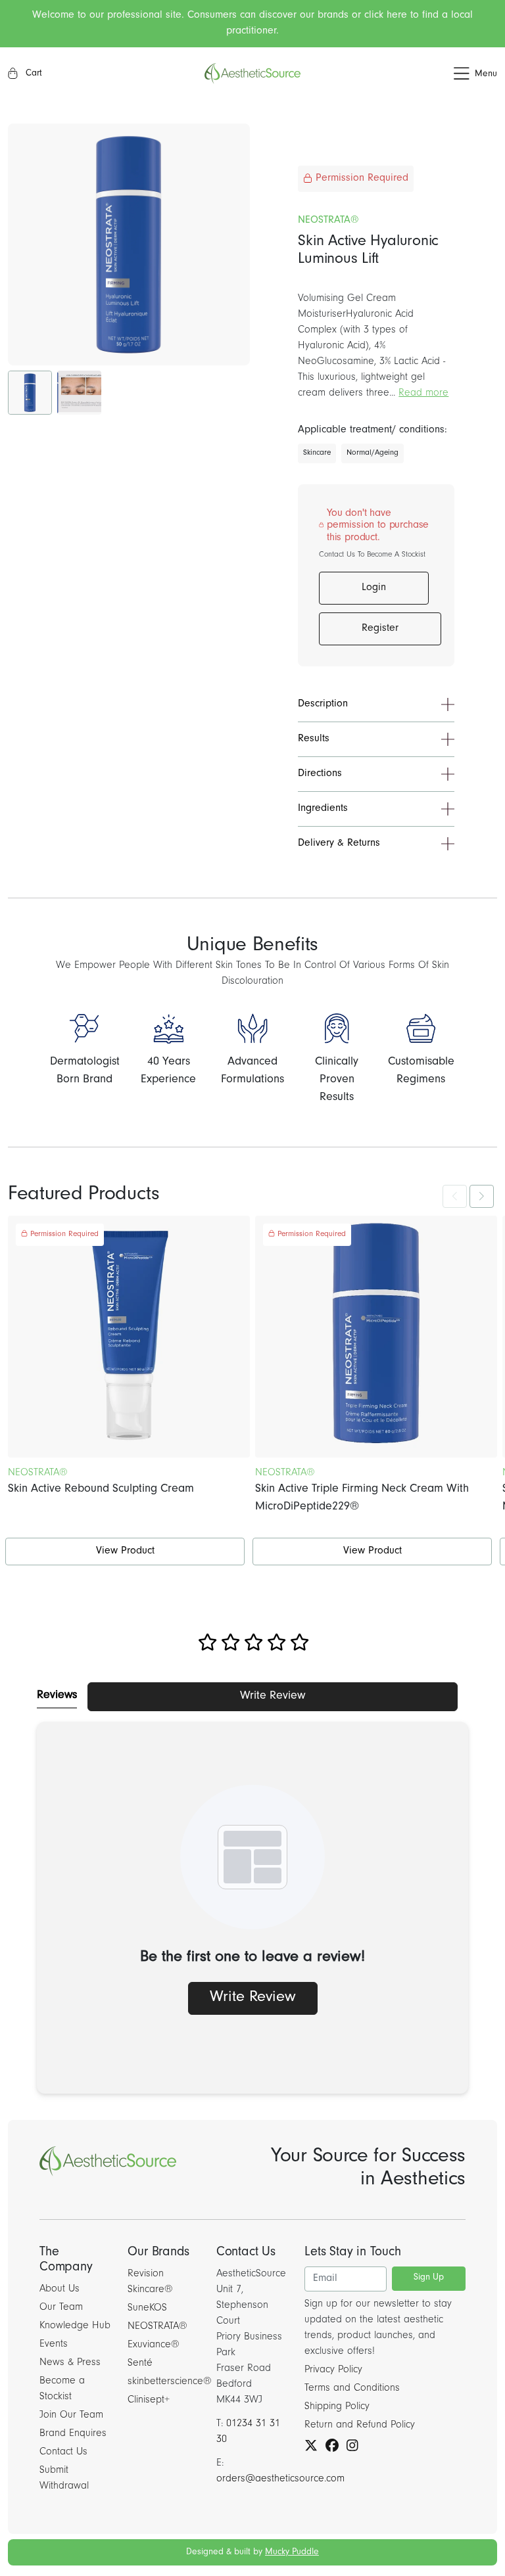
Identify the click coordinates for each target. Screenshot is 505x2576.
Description (323, 704)
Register (380, 629)
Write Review (273, 1697)
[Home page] (252, 74)
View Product (125, 1552)
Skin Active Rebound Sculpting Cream (101, 1490)
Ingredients (323, 809)
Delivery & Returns (339, 844)
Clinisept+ (149, 2401)
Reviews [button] (57, 1696)
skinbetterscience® (170, 2382)
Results (314, 739)
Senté (140, 2364)
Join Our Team (71, 2416)
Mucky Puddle (292, 2553)
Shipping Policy (337, 2407)
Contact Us (63, 2452)
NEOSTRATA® (157, 2327)
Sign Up (429, 2278)
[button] (416, 74)
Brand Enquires (73, 2434)
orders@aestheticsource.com (280, 2479)
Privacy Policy (333, 2370)
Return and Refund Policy (360, 2426)
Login (374, 588)
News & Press (70, 2363)
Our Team (61, 2308)
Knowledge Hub (75, 2326)
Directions (320, 774)
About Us (60, 2289)
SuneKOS (147, 2309)
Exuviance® (154, 2345)
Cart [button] (33, 74)
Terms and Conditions (352, 2389)
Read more (423, 394)
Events (54, 2345)
